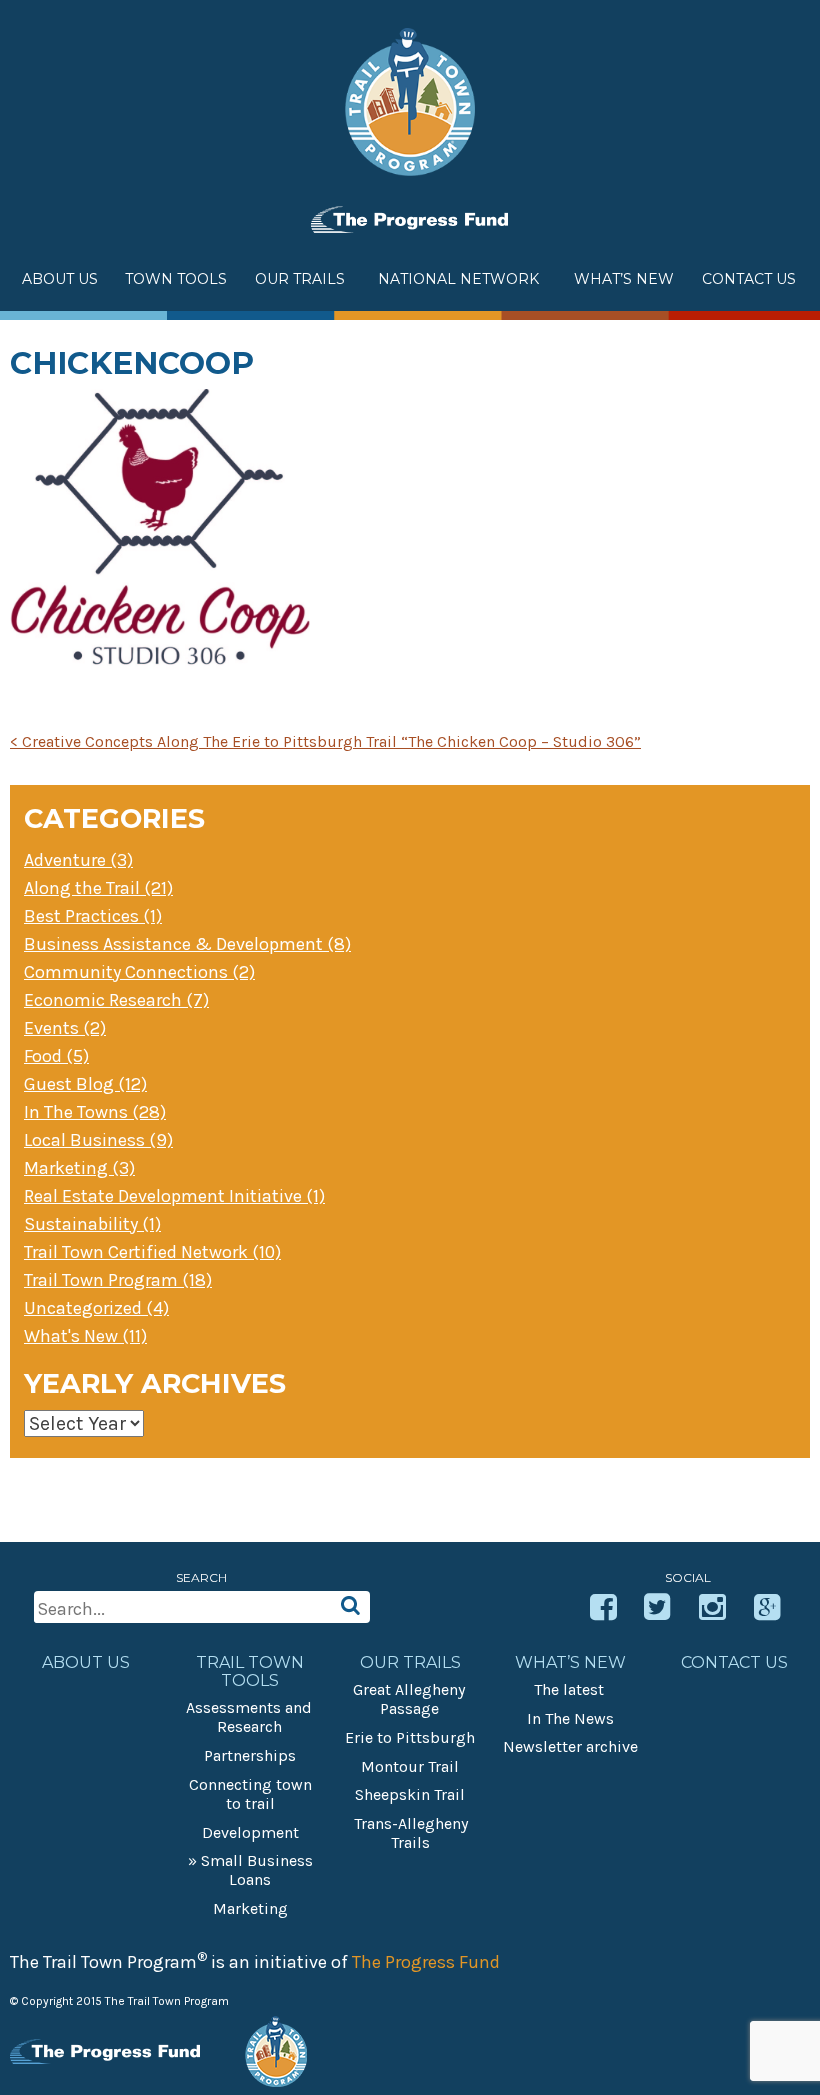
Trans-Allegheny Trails (411, 1833)
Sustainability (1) (92, 1224)
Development (250, 1832)
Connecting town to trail (250, 1794)
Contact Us (749, 279)
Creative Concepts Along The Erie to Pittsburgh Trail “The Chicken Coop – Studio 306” (325, 741)
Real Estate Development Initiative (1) (174, 1196)
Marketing (250, 1908)
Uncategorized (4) (96, 1308)
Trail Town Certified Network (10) (152, 1252)
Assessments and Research (249, 1717)
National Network (458, 279)
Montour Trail (410, 1766)
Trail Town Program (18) (118, 1280)
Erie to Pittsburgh (410, 1737)
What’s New (570, 1663)
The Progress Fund (426, 1962)
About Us (60, 279)
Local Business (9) (98, 1140)
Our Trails (300, 279)
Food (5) (56, 1056)
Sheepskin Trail (410, 1794)
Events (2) (65, 1028)
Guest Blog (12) (85, 1084)
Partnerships (250, 1755)
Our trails (410, 1663)
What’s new (624, 279)
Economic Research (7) (116, 1000)
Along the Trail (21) (98, 888)
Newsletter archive (570, 1746)
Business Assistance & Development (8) (187, 944)
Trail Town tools (250, 1672)
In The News (570, 1718)
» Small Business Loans (250, 1870)
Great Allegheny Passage (409, 1699)
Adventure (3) (78, 860)
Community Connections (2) (139, 972)
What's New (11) (85, 1336)
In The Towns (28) (95, 1112)
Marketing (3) (79, 1168)
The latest (569, 1689)
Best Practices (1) (93, 916)
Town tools (176, 279)
